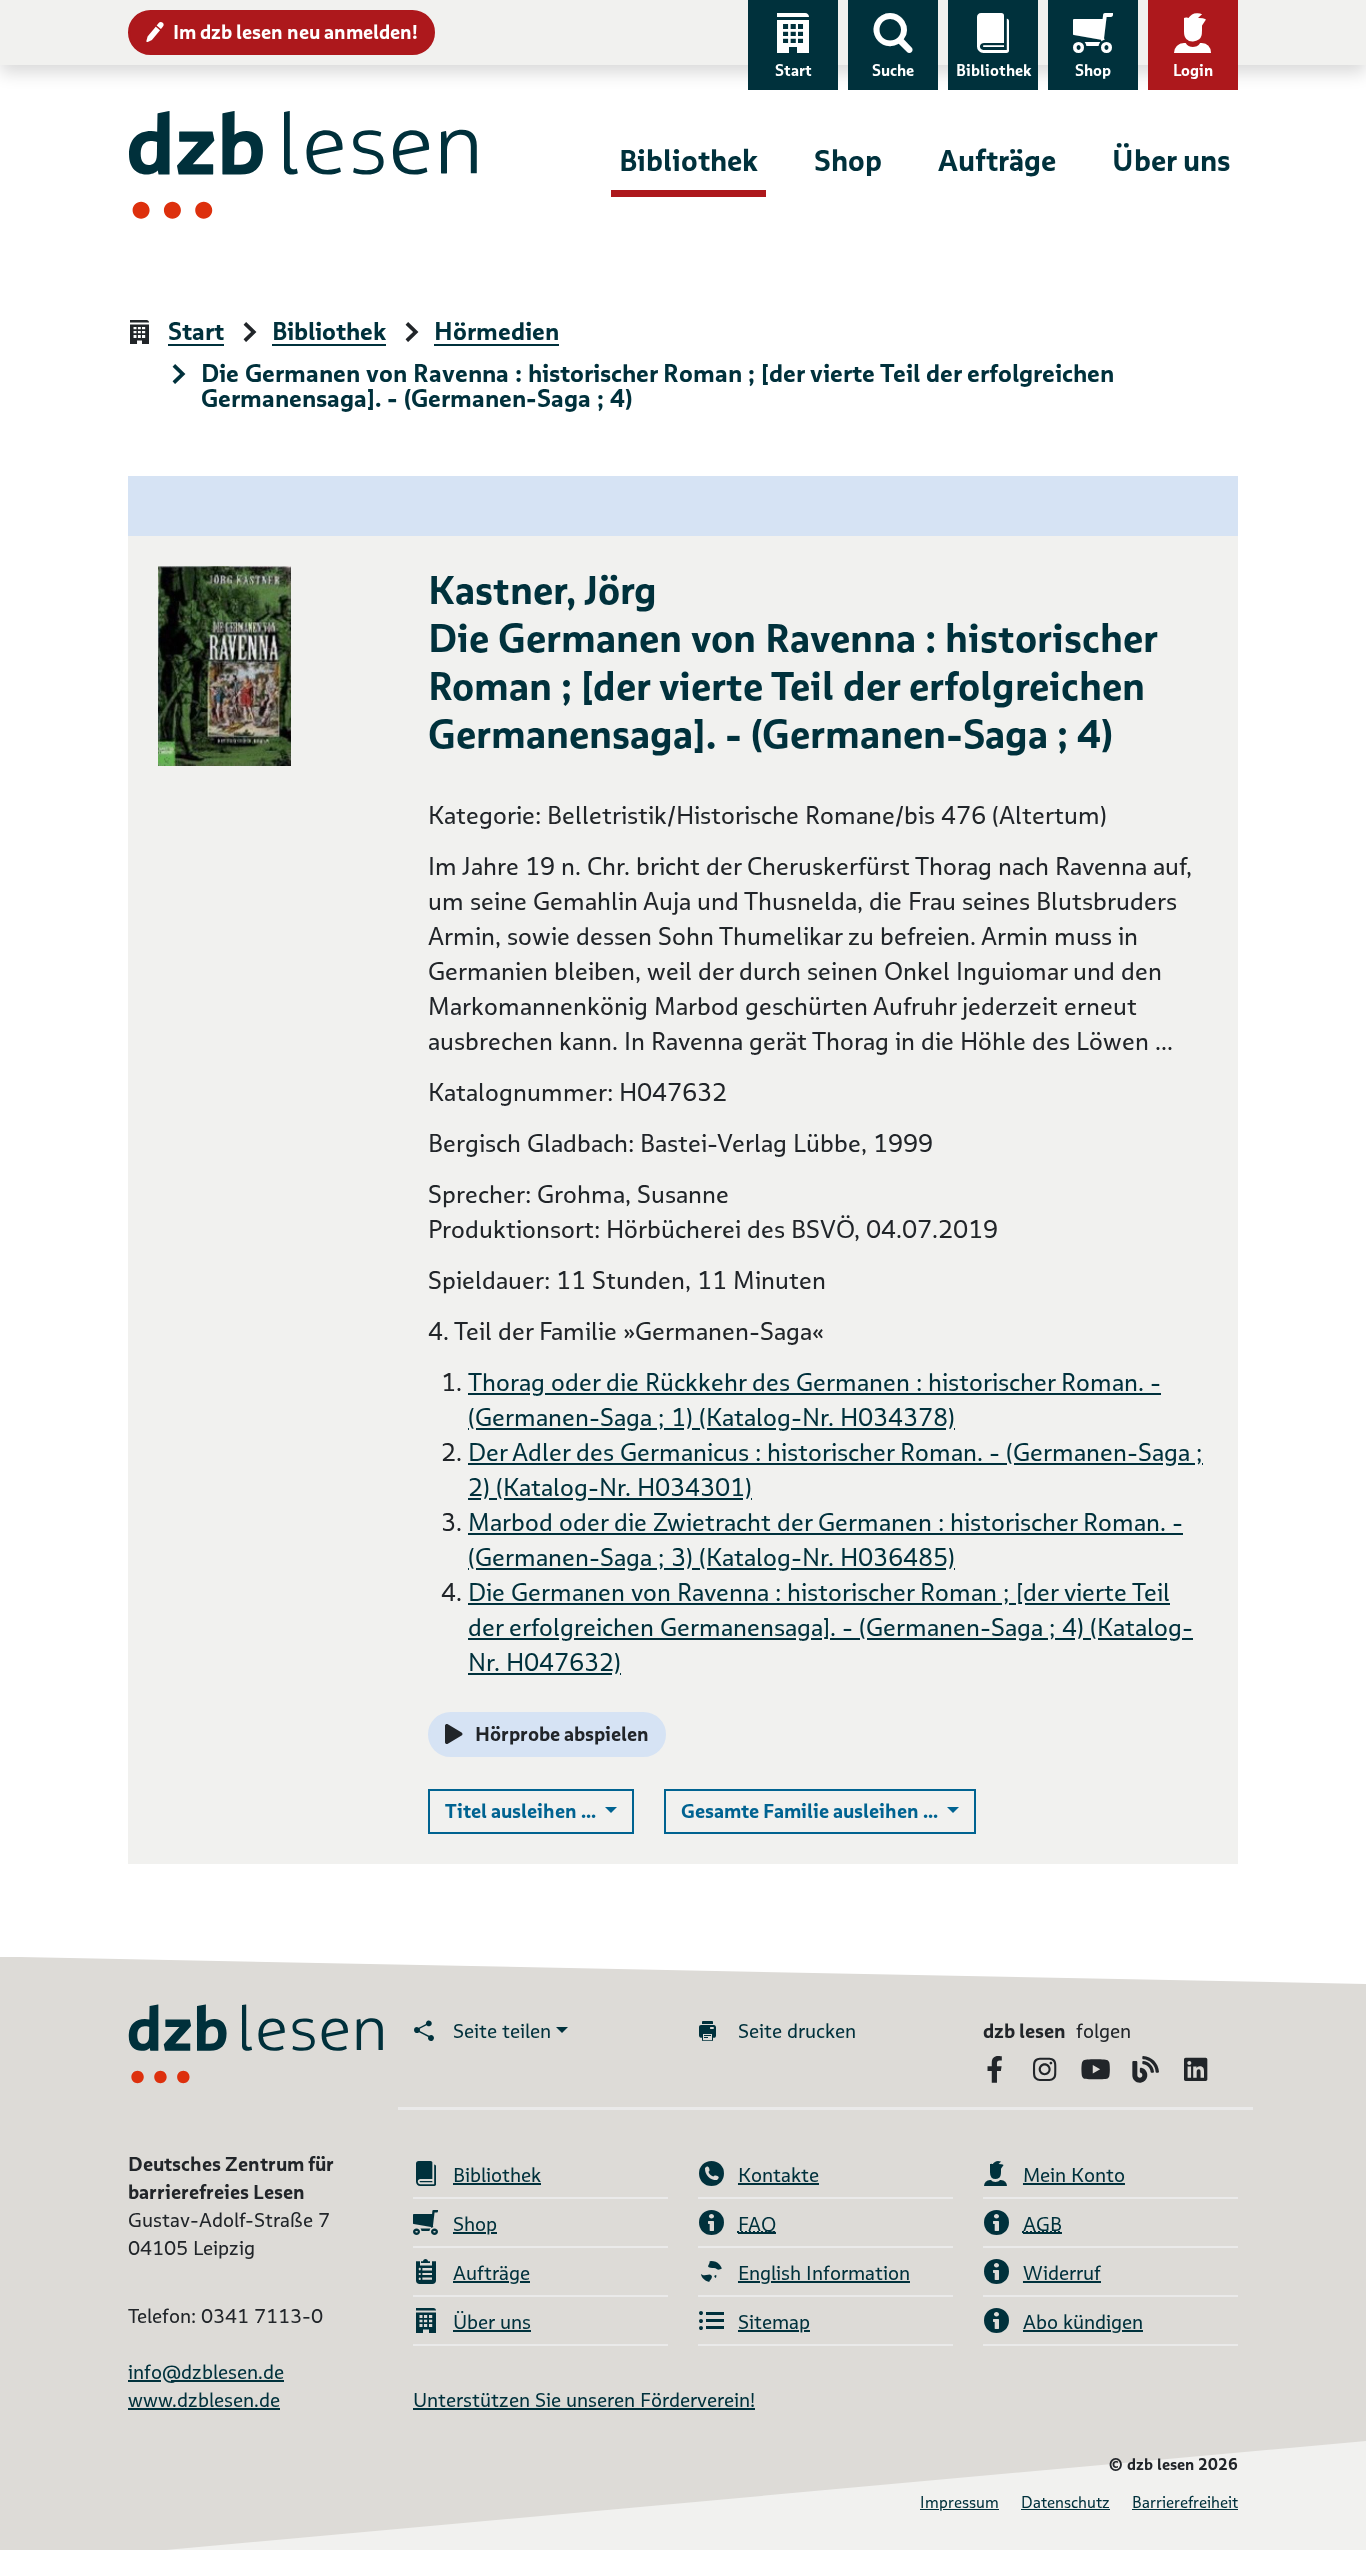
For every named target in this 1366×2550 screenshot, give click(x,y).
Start (793, 70)
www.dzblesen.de (204, 2400)
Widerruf (1062, 2273)
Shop (1093, 70)
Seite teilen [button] (502, 2031)
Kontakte (778, 2175)
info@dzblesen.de (206, 2372)
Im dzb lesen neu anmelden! (295, 32)
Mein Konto (1074, 2175)
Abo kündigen (1083, 2322)
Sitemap (774, 2322)
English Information (824, 2273)
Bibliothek (993, 70)
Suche (893, 70)
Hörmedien (496, 332)
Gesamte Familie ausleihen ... (828, 1810)
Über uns (1171, 160)
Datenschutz (1065, 2502)
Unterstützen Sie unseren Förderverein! (584, 2400)
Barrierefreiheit (1185, 2502)
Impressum (959, 2502)
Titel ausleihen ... (539, 1810)
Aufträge (997, 160)
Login (1193, 70)
